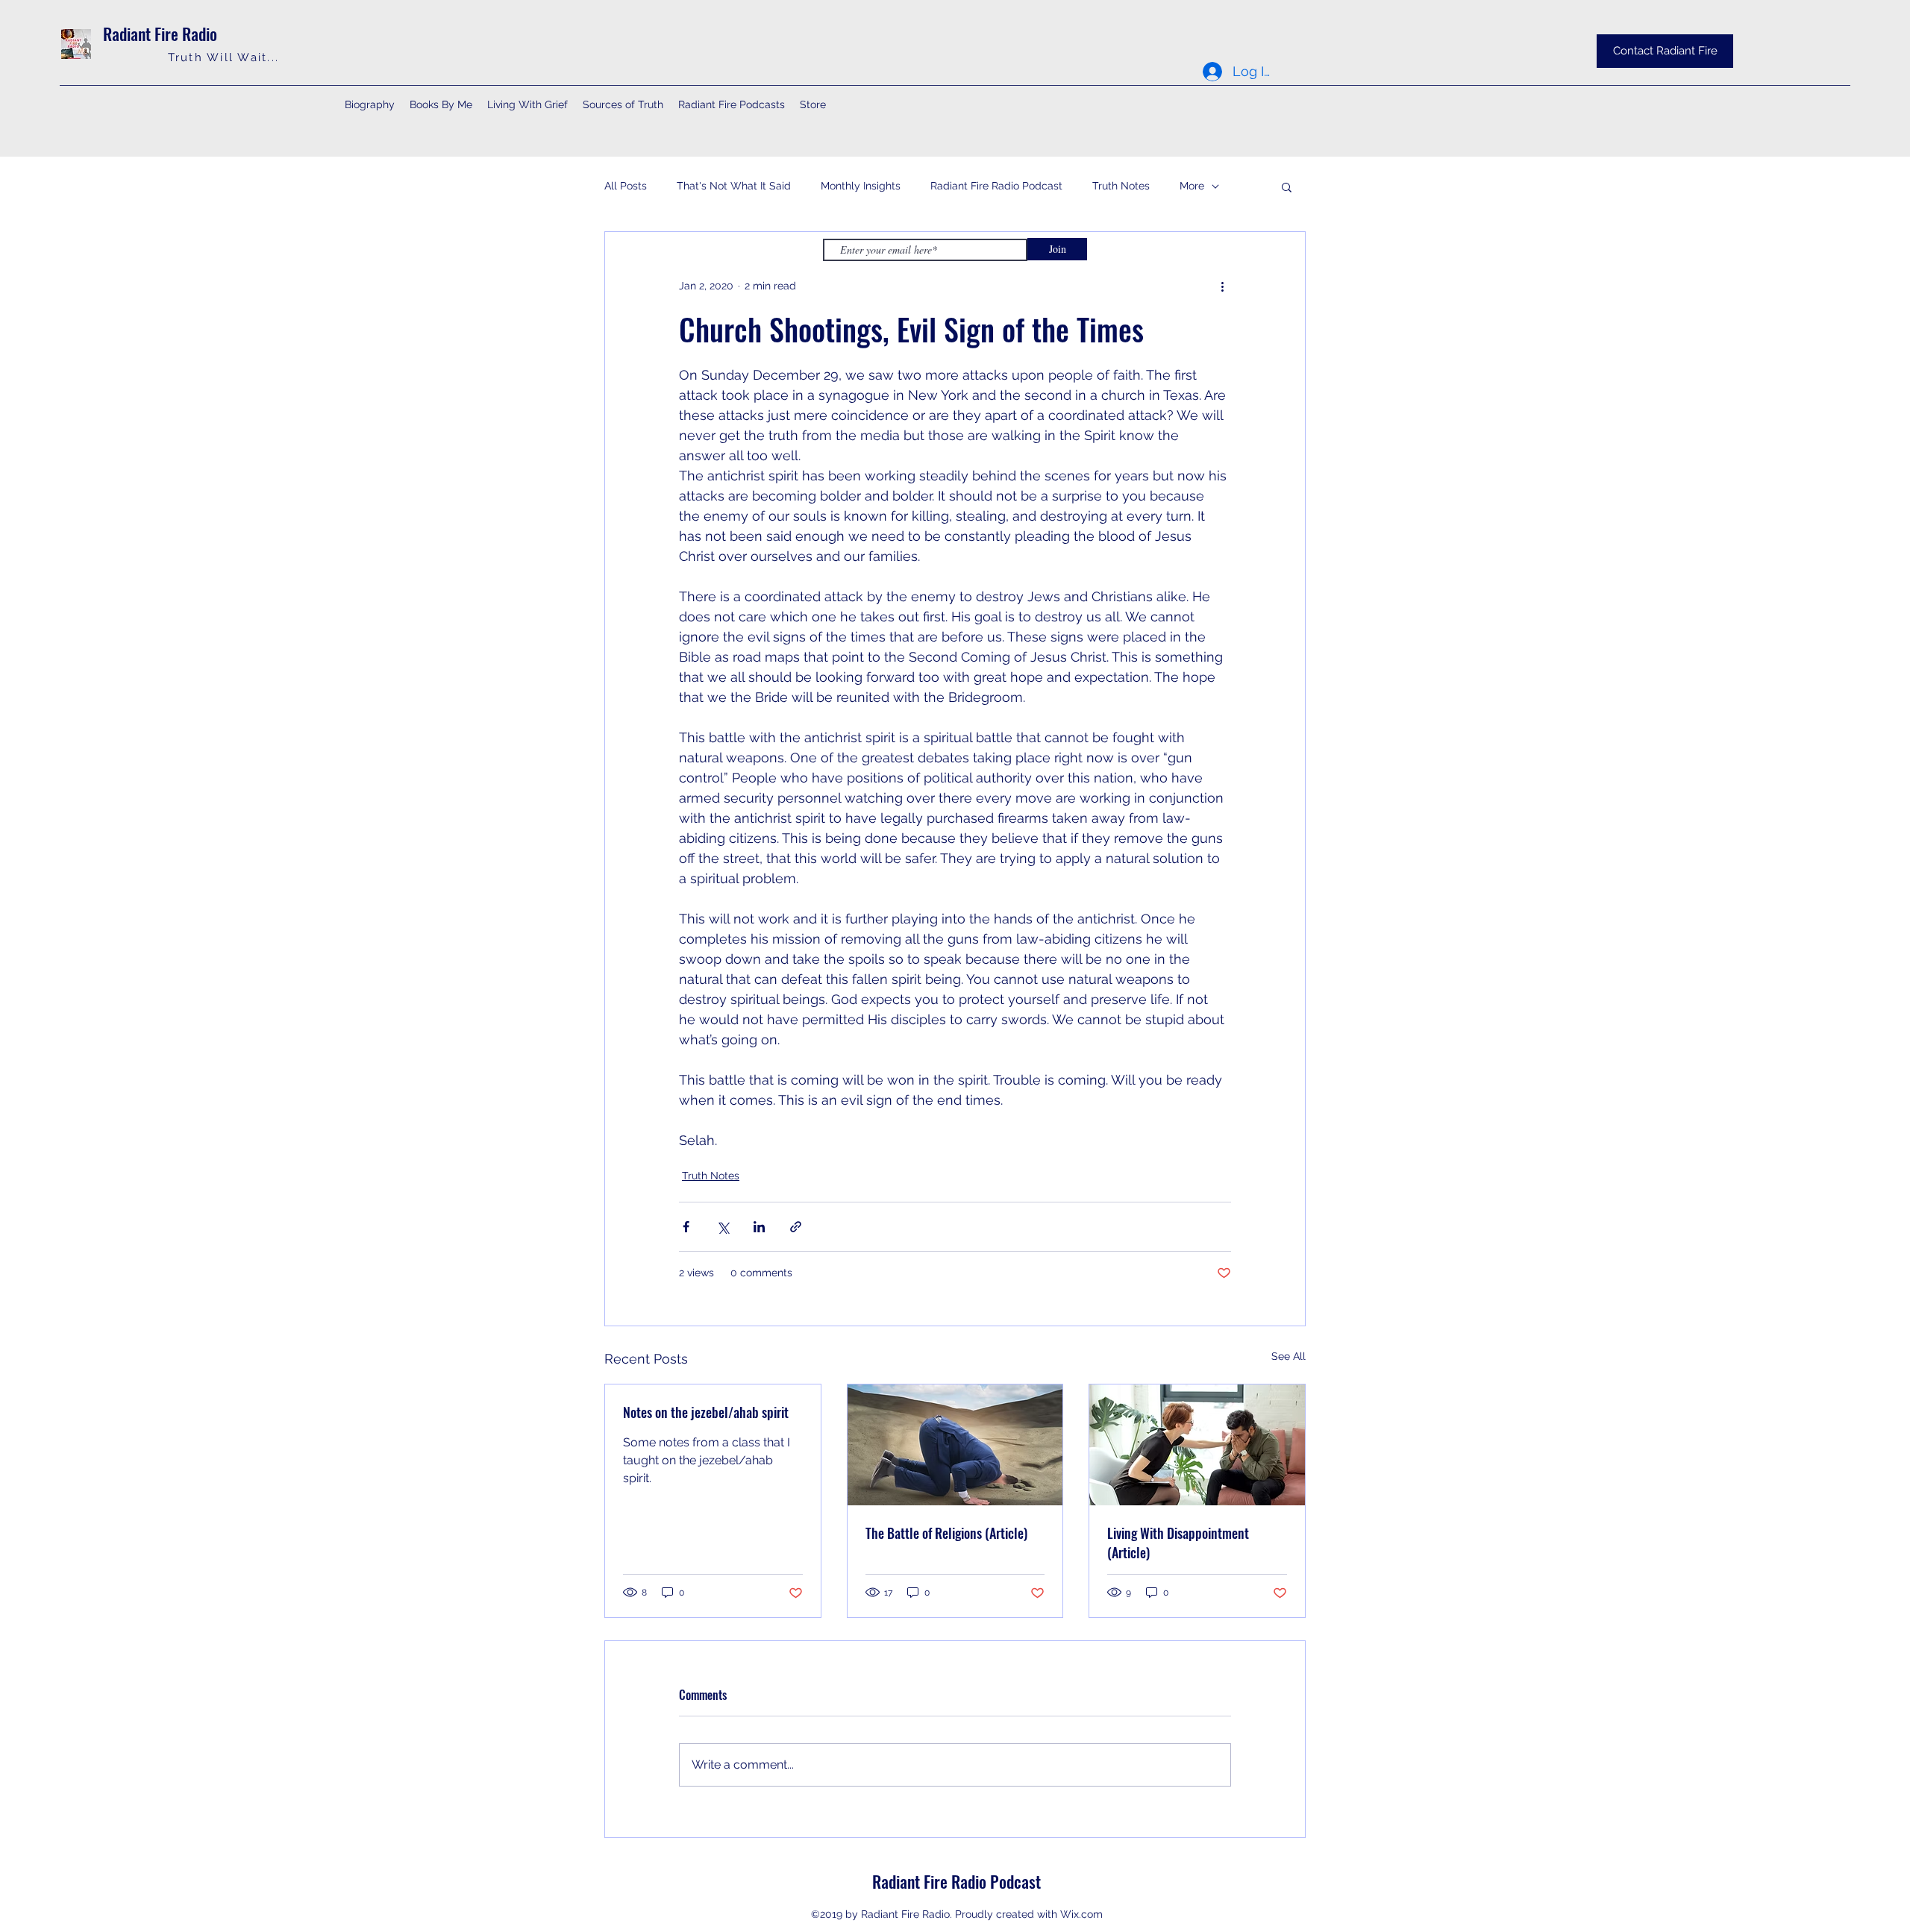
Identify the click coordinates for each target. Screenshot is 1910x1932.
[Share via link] (796, 1227)
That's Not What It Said (734, 186)
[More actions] (1222, 286)
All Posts (626, 186)
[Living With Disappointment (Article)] (1197, 1445)
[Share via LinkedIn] (759, 1227)
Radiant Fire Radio (160, 34)
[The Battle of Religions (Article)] (955, 1445)
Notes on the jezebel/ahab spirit (706, 1412)
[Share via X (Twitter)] (723, 1227)
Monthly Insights (861, 186)
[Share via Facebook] (686, 1227)
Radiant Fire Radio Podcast (996, 186)
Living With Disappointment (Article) (1178, 1543)
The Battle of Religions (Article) (946, 1533)
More (1192, 186)
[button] (1287, 186)
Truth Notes (1121, 186)
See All (1289, 1356)
